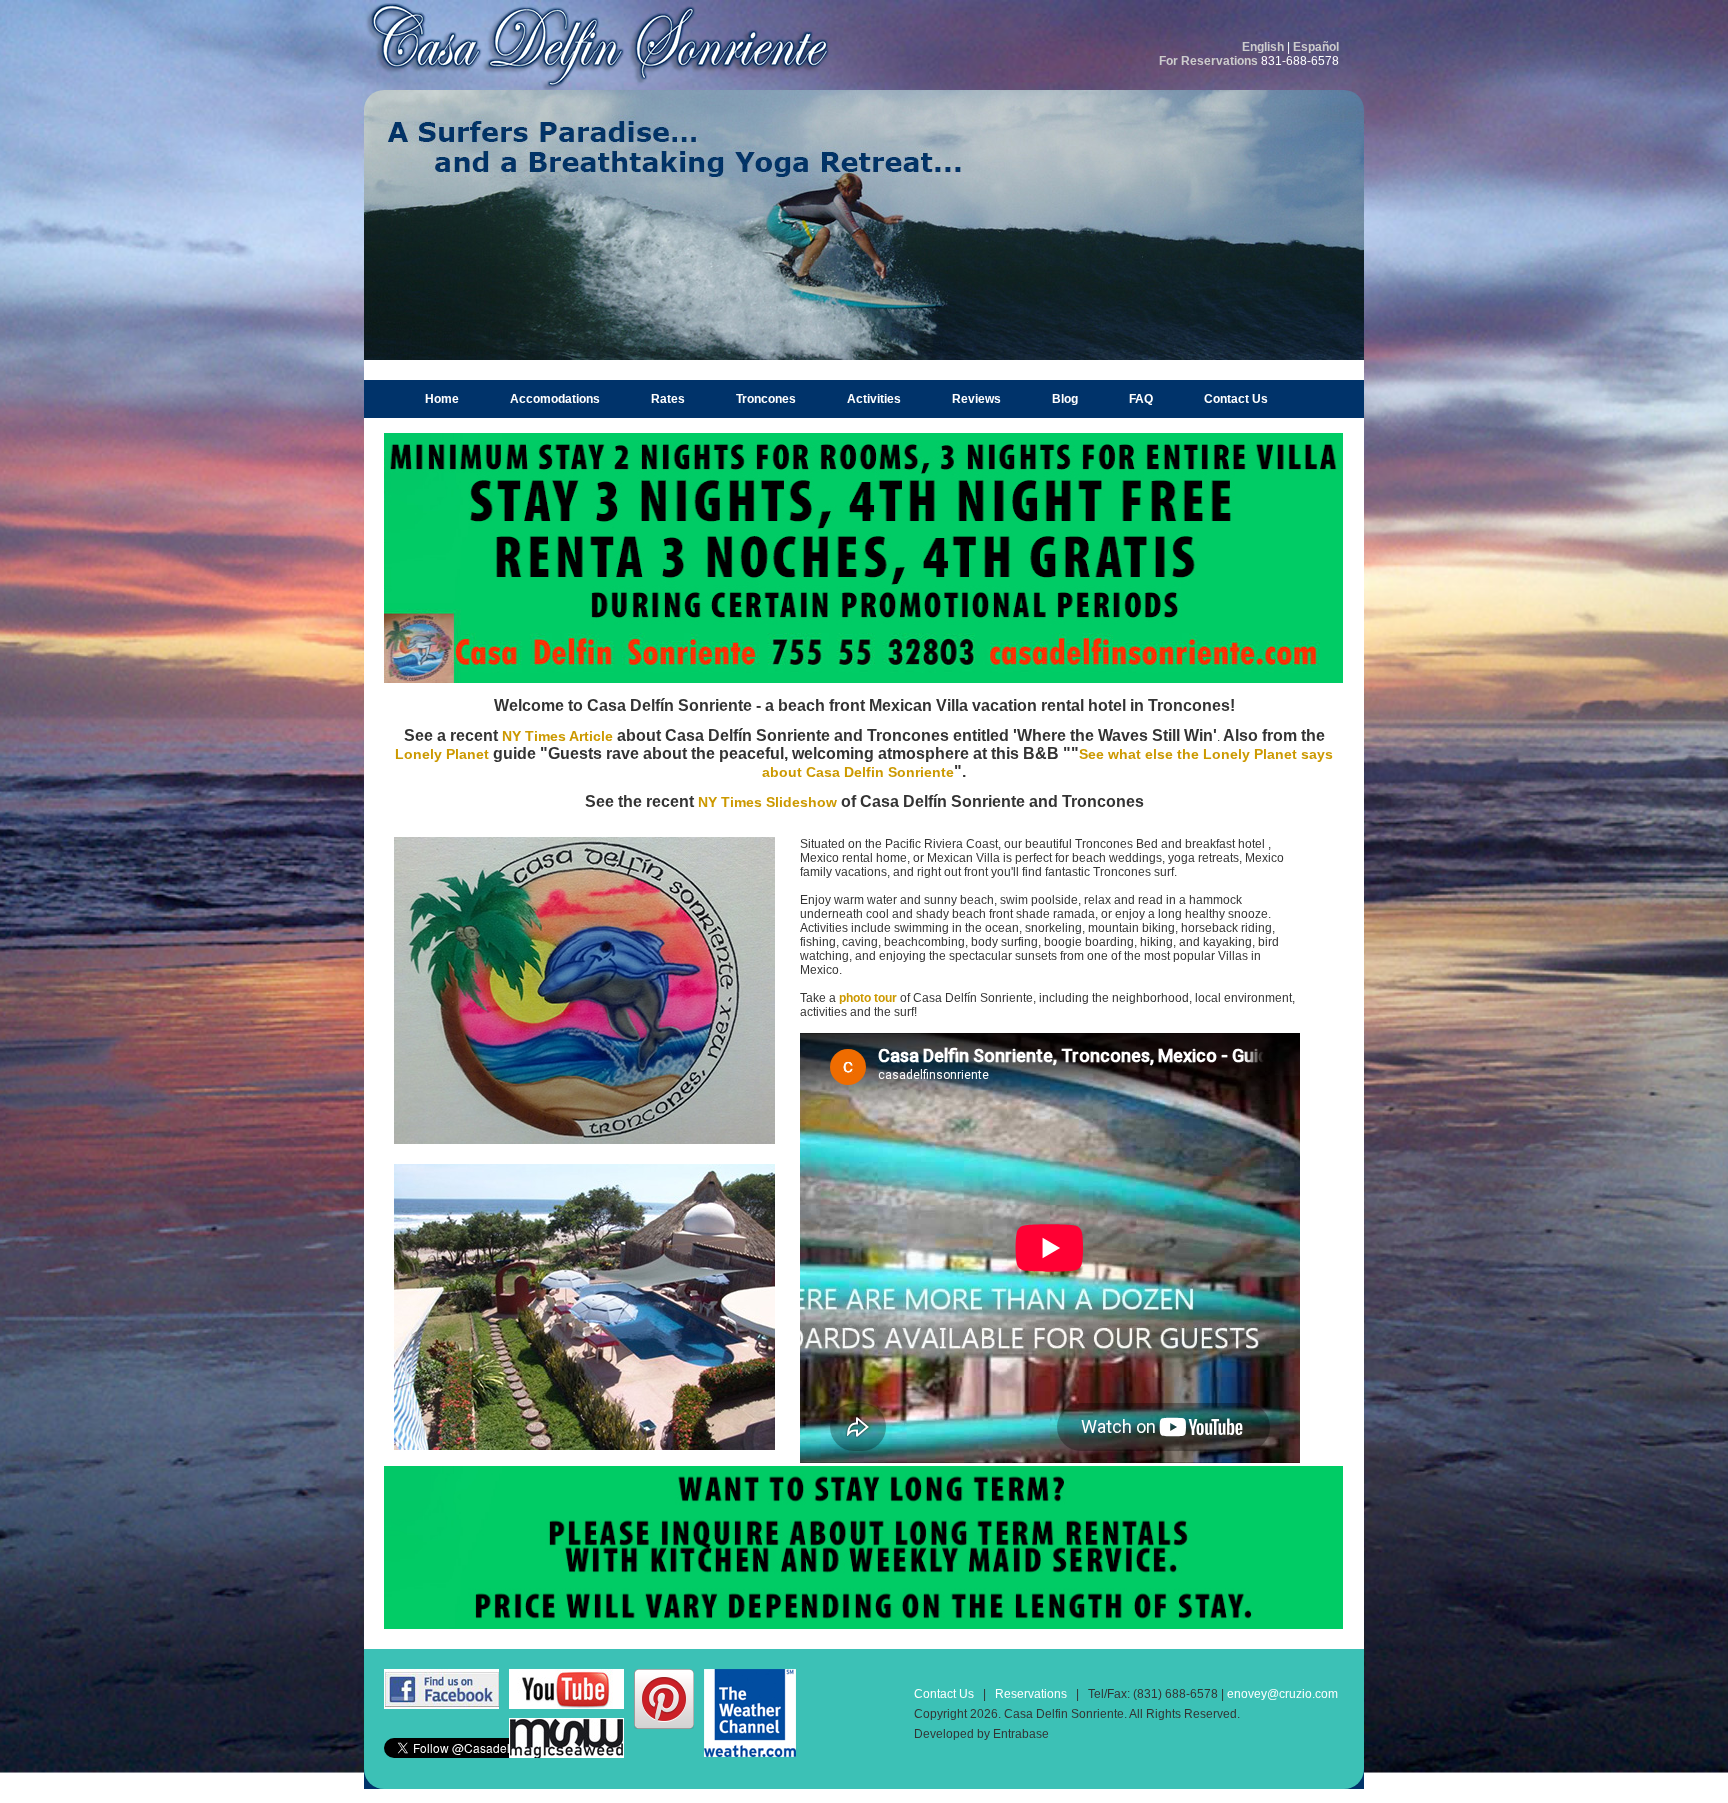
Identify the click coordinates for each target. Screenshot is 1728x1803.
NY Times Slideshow (767, 802)
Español (1316, 47)
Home (442, 399)
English (1263, 47)
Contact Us (1236, 399)
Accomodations (555, 399)
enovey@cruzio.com (1282, 1694)
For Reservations (1208, 61)
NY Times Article (557, 736)
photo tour (868, 998)
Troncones (766, 399)
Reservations (1031, 1694)
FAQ (1141, 399)
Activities (874, 399)
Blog (1065, 399)
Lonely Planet (444, 754)
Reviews (976, 399)
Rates (668, 399)
